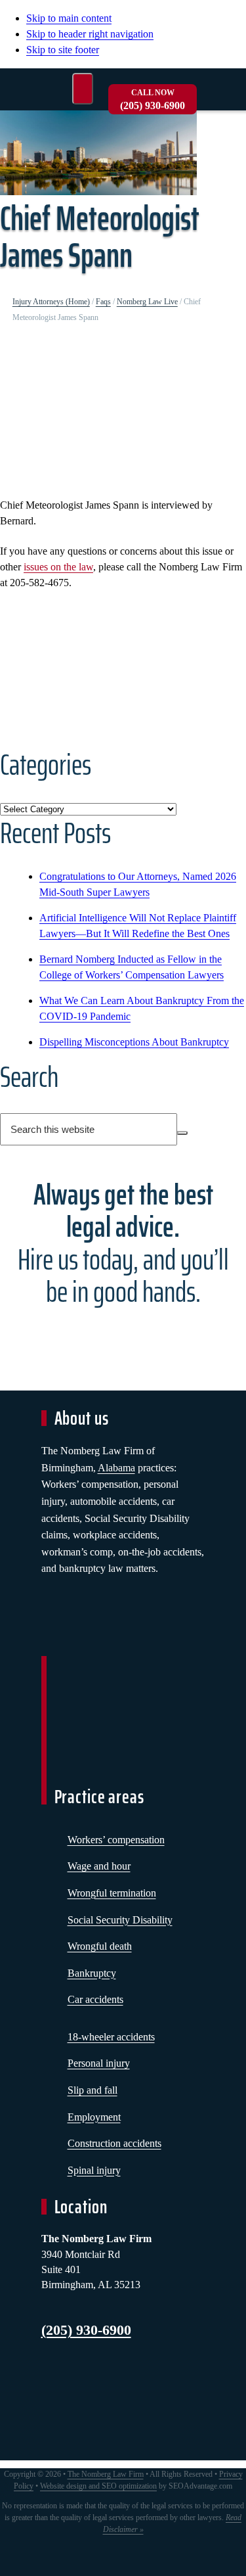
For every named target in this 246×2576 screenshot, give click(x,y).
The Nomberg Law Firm (106, 2474)
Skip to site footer (63, 50)
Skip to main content (69, 18)
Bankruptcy (92, 1973)
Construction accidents (114, 2143)
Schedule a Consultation (123, 1340)
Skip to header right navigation (90, 34)
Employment (94, 2117)
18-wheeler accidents (111, 2037)
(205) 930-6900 (153, 100)
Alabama (116, 1468)
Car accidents (95, 1999)
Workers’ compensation (116, 1840)
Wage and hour (99, 1866)
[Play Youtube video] (123, 414)
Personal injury (99, 2063)
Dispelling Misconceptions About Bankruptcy (134, 1042)
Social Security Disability (120, 1920)
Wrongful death (100, 1946)
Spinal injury (94, 2170)
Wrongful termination (112, 1893)
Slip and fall (92, 2090)
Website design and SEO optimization (98, 2486)
